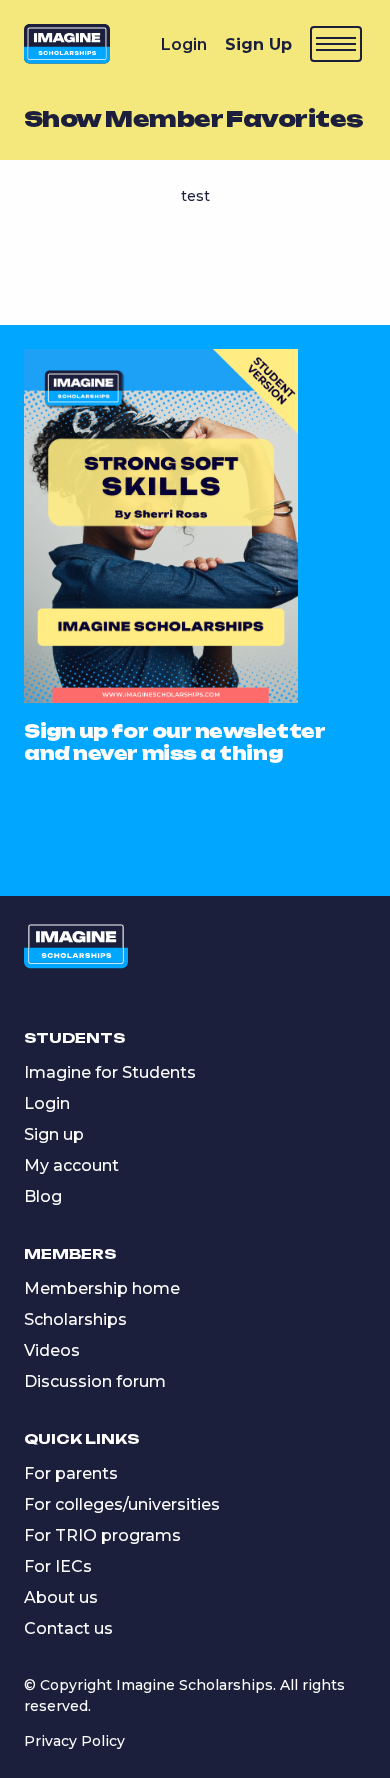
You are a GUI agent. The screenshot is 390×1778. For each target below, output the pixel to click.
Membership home (102, 1288)
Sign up (54, 1134)
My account (71, 1165)
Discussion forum (95, 1381)
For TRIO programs (102, 1535)
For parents (71, 1473)
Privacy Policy (74, 1741)
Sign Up (258, 44)
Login (184, 44)
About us (61, 1597)
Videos (52, 1350)
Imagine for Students (110, 1072)
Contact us (68, 1628)
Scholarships (75, 1319)
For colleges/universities (122, 1504)
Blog (43, 1196)
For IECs (58, 1566)
